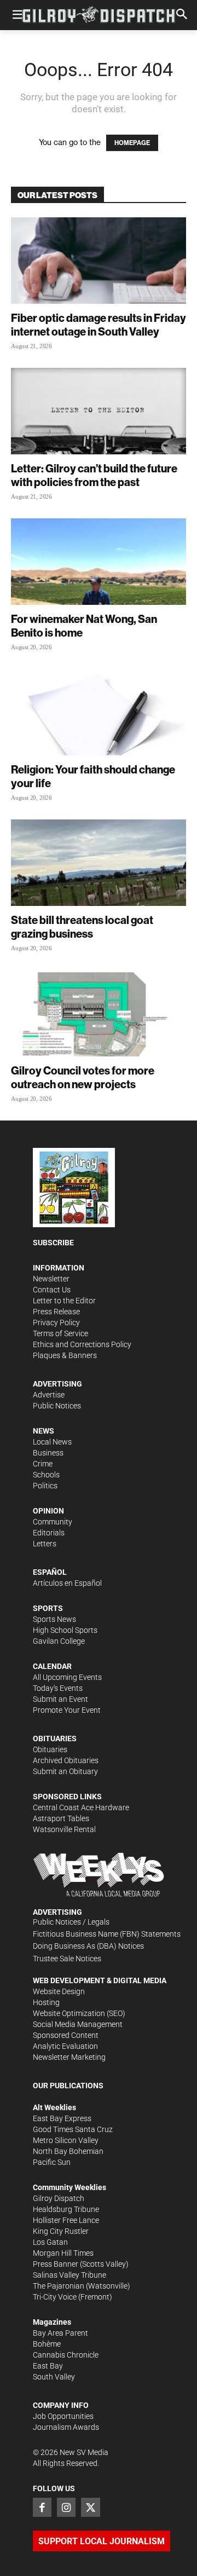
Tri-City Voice (55, 2297)
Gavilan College (59, 1641)
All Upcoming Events (67, 1677)
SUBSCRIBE (53, 1243)
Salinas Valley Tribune (69, 2275)
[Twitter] (90, 2507)
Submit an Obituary (65, 1771)
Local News (52, 1442)
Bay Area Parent (60, 2333)
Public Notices (57, 1406)
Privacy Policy (56, 1322)
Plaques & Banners (65, 1355)
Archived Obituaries (66, 1760)
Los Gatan (50, 2242)
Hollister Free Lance (66, 2220)
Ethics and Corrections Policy (82, 1344)
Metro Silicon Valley (66, 2140)
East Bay (48, 2366)
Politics (45, 1486)
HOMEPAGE (132, 143)
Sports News (54, 1619)
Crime (43, 1464)
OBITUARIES (55, 1738)
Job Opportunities (63, 2416)
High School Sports (65, 1630)
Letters (45, 1544)
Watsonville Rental (64, 1829)
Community (53, 1522)
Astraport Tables (61, 1818)
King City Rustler (61, 2231)
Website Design (59, 1991)
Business (48, 1453)
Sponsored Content (66, 2035)
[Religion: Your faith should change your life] (99, 712)
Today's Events (58, 1688)
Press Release (56, 1312)
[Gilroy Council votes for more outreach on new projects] (99, 1013)
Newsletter (51, 1279)
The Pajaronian (59, 2286)
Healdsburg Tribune (66, 2209)
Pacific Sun (52, 2162)
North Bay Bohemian (68, 2151)
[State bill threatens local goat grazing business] (99, 863)
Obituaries (50, 1749)
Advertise (49, 1395)
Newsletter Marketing (69, 2057)
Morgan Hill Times (63, 2253)
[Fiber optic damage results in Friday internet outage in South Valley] (99, 261)
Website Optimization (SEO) (79, 2013)
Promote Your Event (67, 1710)
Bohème (47, 2344)
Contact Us (52, 1290)
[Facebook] (42, 2507)
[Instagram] (66, 2507)
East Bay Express (62, 2118)
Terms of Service (60, 1333)
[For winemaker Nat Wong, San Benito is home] (99, 562)
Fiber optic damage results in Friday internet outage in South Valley (99, 325)
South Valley (54, 2377)
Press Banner (56, 2264)
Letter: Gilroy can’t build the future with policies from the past (94, 475)
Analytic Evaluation (65, 2046)
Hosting (46, 2002)
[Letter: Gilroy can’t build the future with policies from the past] (99, 411)
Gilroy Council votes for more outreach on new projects (83, 1077)
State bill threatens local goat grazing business (82, 927)
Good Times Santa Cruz (73, 2129)
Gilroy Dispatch (59, 2198)
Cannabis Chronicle (66, 2355)
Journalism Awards (66, 2427)
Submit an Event (60, 1699)
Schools (46, 1475)
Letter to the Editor (64, 1301)
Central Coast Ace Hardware (81, 1807)
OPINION (48, 1511)
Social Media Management (78, 2024)
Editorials (49, 1533)
